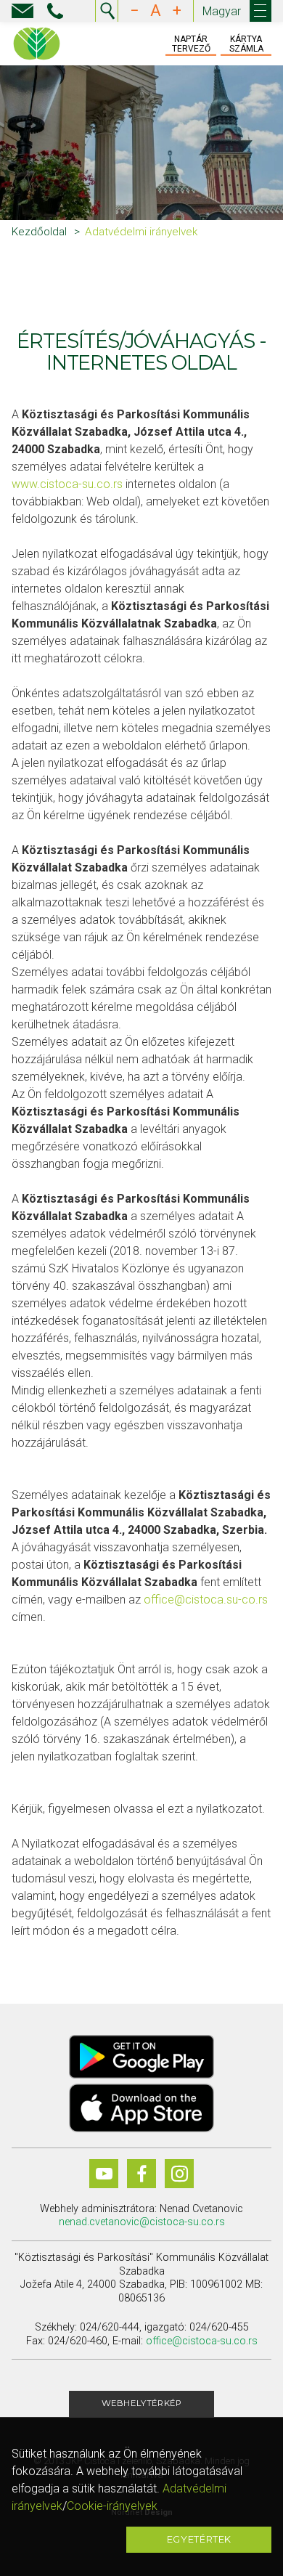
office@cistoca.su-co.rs (206, 1600)
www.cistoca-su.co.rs (67, 484)
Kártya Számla (246, 44)
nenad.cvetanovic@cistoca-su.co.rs (142, 2222)
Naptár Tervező (191, 44)
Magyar (222, 11)
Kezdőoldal (39, 232)
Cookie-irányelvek (112, 2506)
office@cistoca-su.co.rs (202, 2341)
